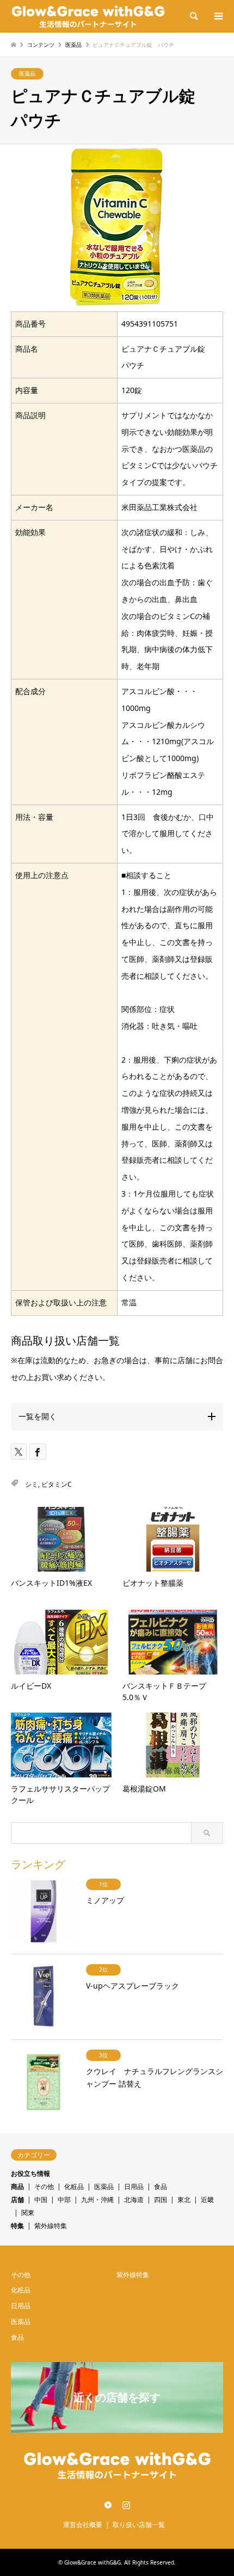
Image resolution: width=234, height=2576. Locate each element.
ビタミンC (57, 1484)
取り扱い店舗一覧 (139, 2525)
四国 (161, 2200)
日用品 (134, 2186)
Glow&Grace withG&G (93, 2562)
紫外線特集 (51, 2226)
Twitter (108, 2505)
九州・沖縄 (97, 2200)
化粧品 (74, 2186)
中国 (41, 2200)
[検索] (193, 16)
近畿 (207, 2200)
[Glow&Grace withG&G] (88, 16)
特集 (17, 2226)
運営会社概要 (83, 2525)
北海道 (134, 2200)
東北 (184, 2200)
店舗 (17, 2200)
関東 (28, 2213)
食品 (161, 2186)
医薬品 (27, 73)
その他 (44, 2186)
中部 (64, 2200)
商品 (17, 2186)
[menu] (218, 16)
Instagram (126, 2505)
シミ (32, 1484)
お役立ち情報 (30, 2173)
